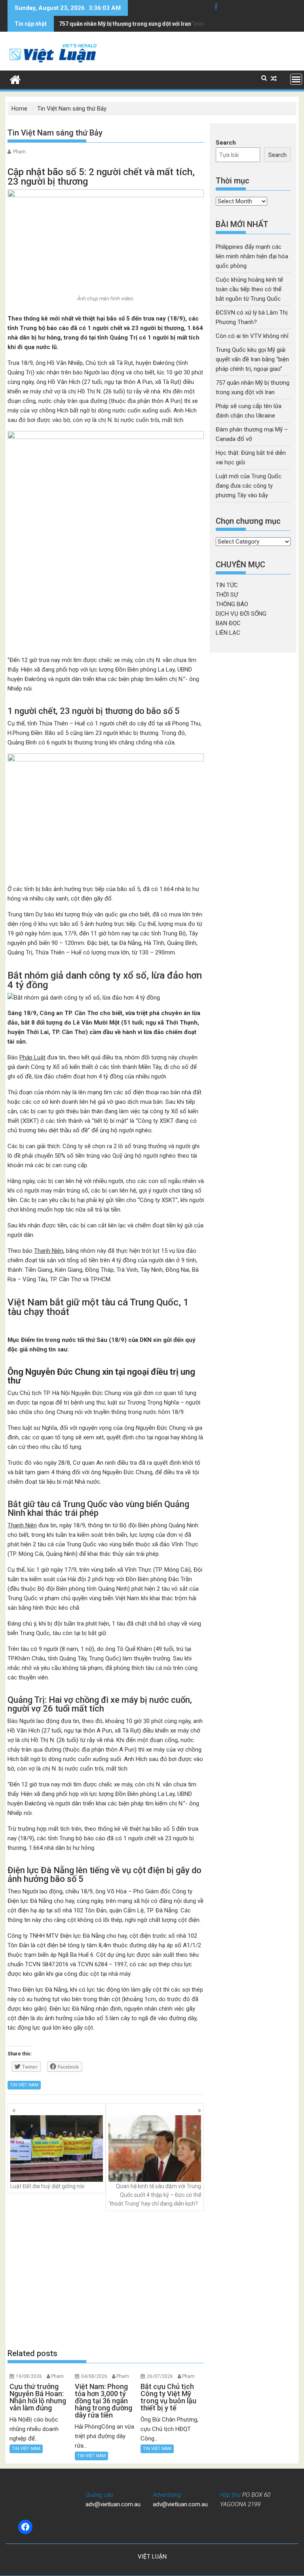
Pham (19, 152)
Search (226, 143)
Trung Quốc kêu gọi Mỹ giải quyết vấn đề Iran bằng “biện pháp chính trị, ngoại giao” (252, 359)
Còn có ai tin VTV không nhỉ (252, 336)
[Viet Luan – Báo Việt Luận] (15, 79)
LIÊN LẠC (228, 633)
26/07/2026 (160, 2376)
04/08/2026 (94, 2376)
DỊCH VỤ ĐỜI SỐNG (241, 614)
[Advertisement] (106, 2279)
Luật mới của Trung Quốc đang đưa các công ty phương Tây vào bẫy (249, 486)
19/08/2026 (29, 2376)
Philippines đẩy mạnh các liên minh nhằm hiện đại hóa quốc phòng (252, 256)
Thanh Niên (49, 1251)
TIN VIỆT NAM (24, 2085)
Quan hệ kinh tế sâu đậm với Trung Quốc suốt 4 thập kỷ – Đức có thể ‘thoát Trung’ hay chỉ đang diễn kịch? (155, 2195)
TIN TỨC (227, 585)
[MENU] (296, 79)
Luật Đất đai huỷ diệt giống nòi (47, 2186)
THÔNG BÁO (232, 604)
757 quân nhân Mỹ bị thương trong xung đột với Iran (125, 24)
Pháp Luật (32, 1057)
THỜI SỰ (227, 595)
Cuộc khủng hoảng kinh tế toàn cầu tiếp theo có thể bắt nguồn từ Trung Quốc (249, 289)
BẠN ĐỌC (228, 623)
